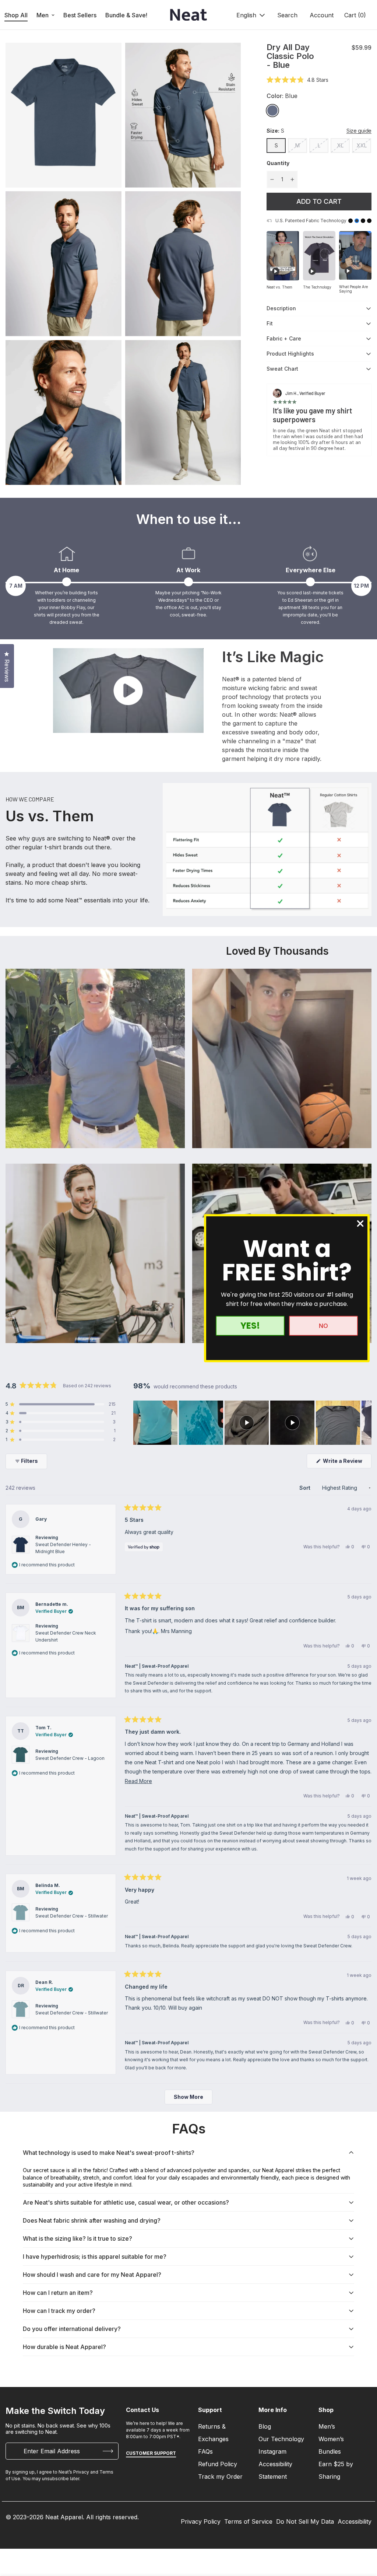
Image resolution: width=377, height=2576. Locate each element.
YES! (250, 1326)
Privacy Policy (201, 2521)
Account (322, 15)
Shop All (16, 15)
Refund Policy (218, 2464)
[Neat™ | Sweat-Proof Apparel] (188, 15)
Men (43, 15)
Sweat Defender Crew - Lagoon (70, 1758)
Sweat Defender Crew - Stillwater (72, 1916)
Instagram (272, 2451)
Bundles (330, 2451)
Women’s (331, 2439)
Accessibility (355, 2521)
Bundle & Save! (126, 15)
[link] (272, 111)
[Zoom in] (108, 58)
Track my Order (220, 2477)
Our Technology (281, 2439)
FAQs (205, 2451)
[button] (354, 15)
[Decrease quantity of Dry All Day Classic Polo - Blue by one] (272, 179)
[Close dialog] (360, 1224)
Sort (306, 1488)
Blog (265, 2426)
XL (340, 145)
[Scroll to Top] (363, 2536)
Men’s (327, 2426)
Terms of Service (248, 2521)
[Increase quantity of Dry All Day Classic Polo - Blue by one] (292, 179)
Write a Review (347, 1463)
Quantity (278, 163)
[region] (252, 1423)
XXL (362, 145)
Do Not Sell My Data (305, 2521)
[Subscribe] (108, 2451)
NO (323, 1326)
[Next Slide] (366, 1423)
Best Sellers (80, 15)
